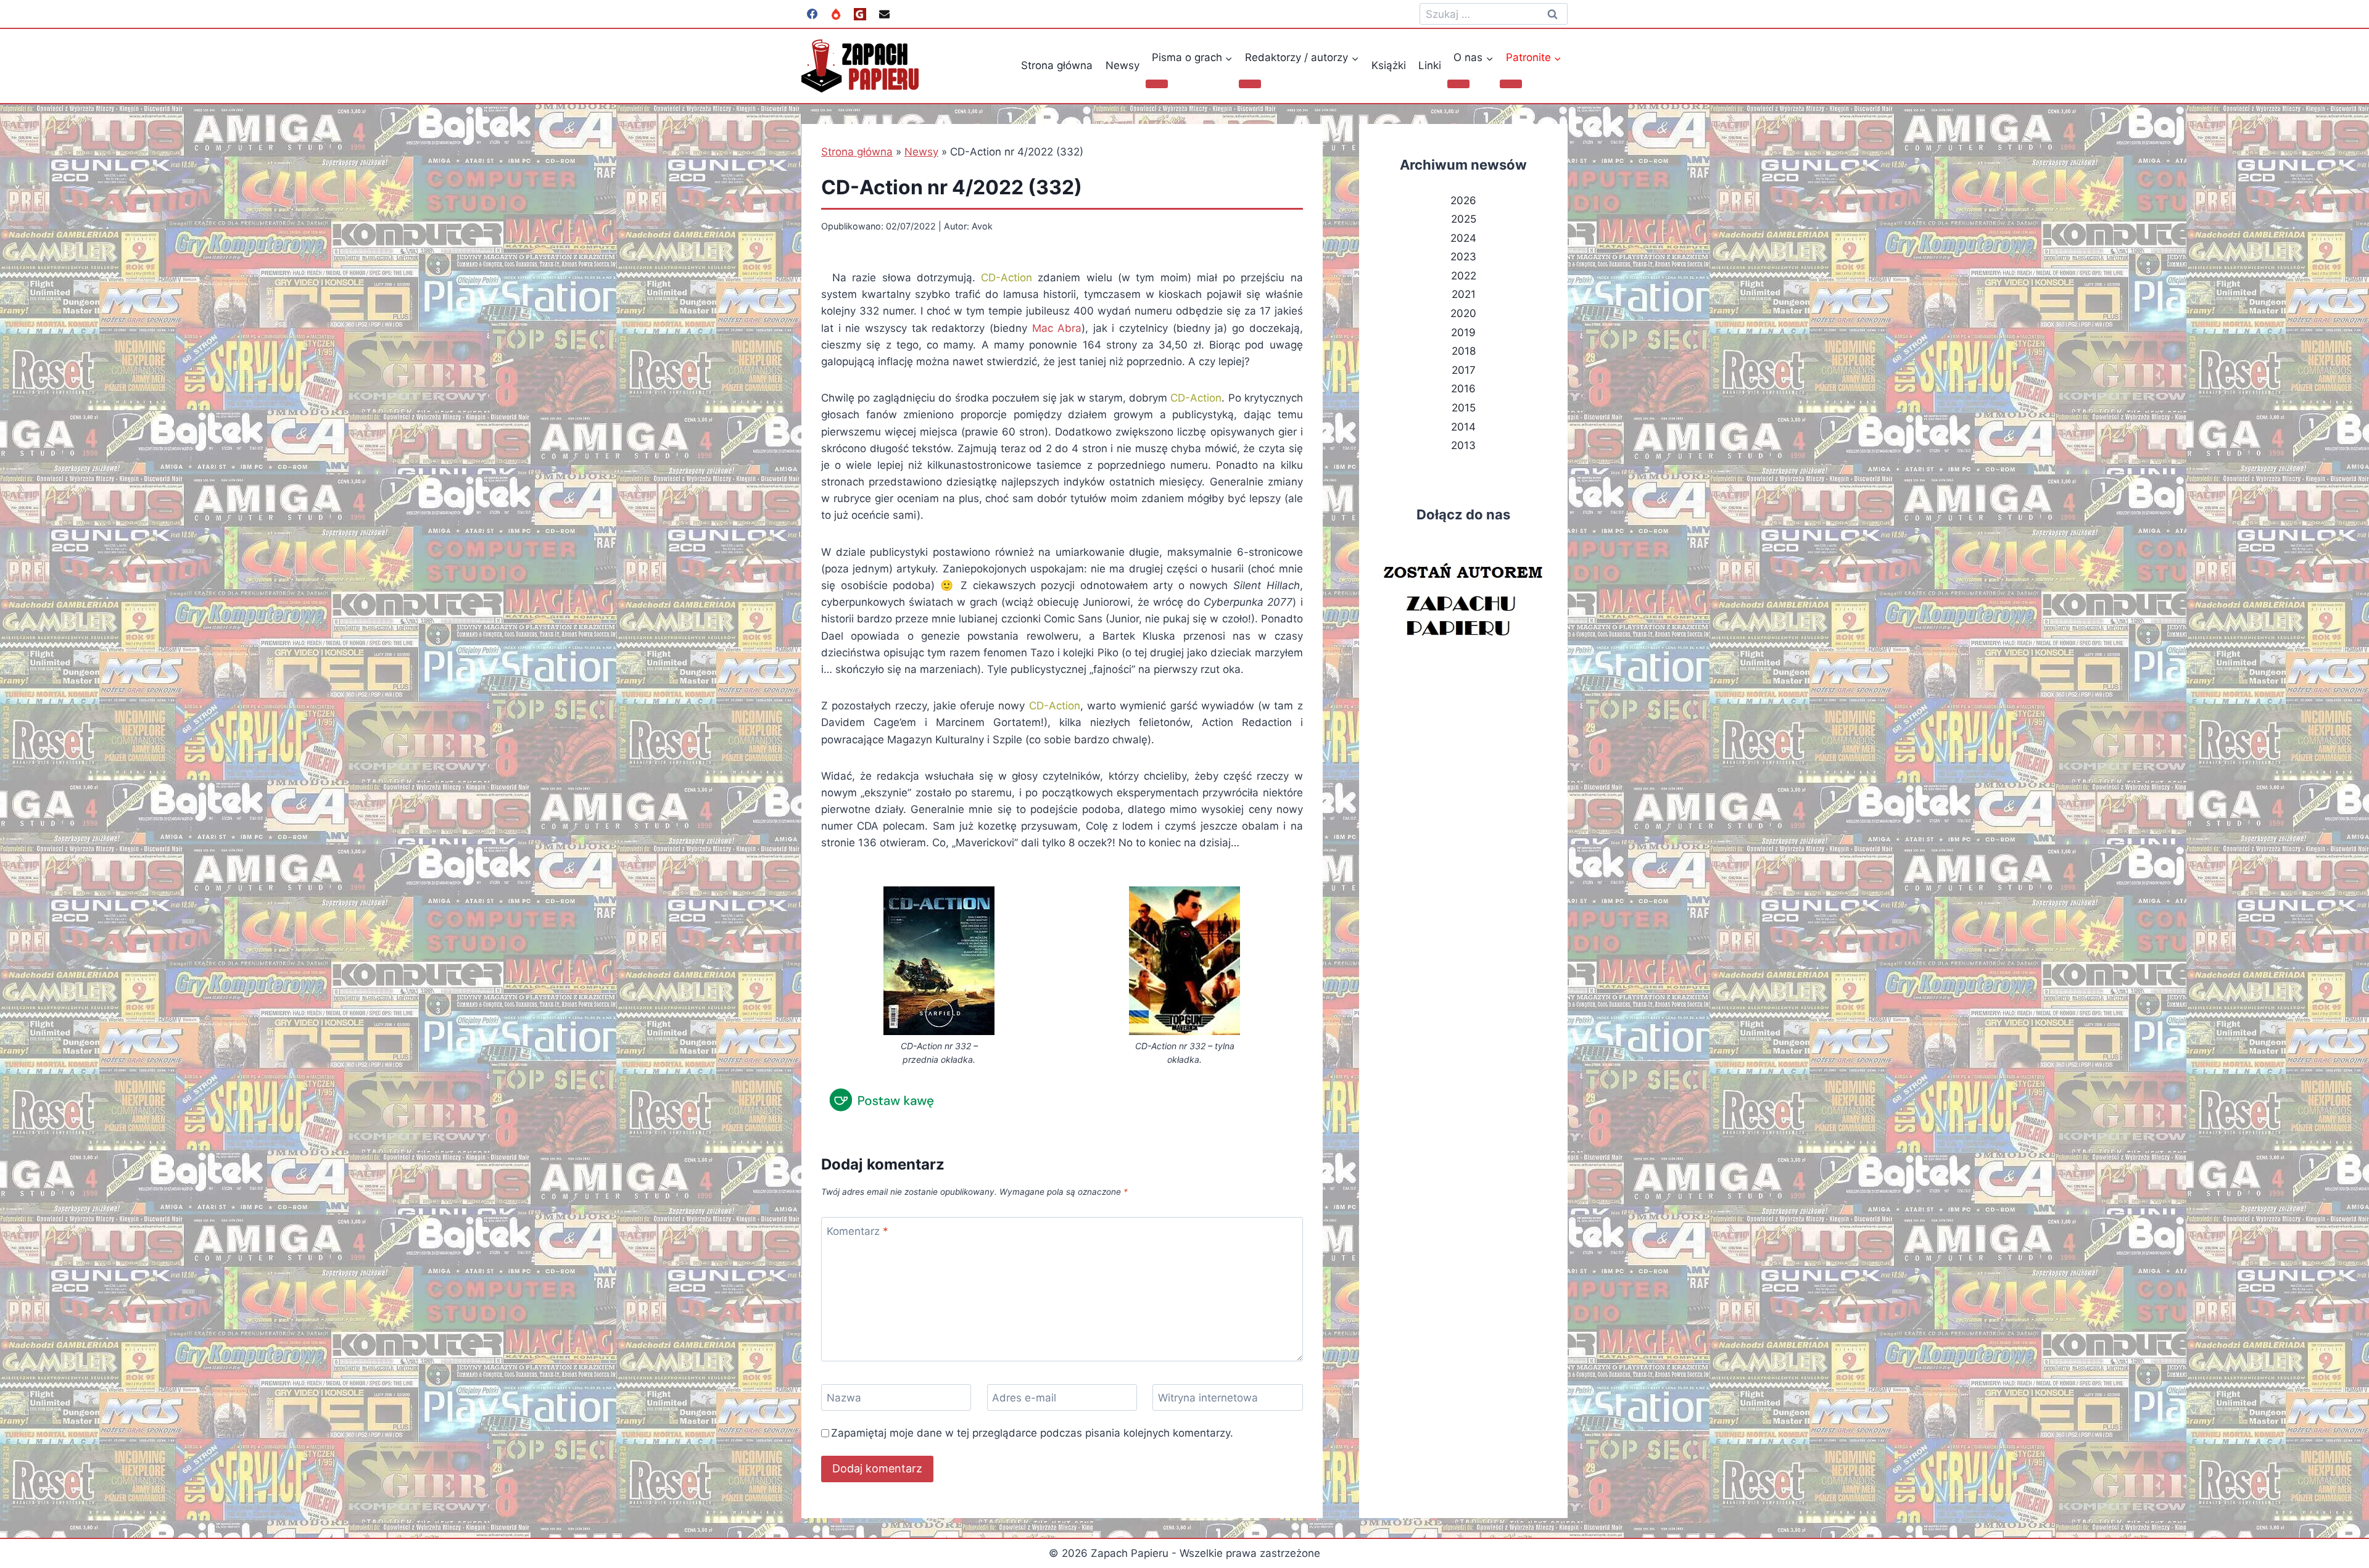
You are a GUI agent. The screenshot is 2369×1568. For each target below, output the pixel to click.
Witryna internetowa (1208, 1398)
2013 (1463, 445)
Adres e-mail (1024, 1398)
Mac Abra (1057, 328)
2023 (1463, 257)
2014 (1463, 427)
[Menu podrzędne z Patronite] (1511, 84)
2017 (1464, 370)
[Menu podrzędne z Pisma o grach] (1157, 84)
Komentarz (858, 1231)
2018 (1464, 351)
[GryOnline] (860, 14)
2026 (1463, 200)
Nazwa (844, 1398)
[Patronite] (836, 14)
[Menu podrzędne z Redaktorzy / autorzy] (1250, 84)
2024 (1463, 238)
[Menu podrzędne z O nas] (1458, 84)
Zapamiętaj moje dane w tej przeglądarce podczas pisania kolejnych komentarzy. (1032, 1433)
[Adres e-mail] (884, 14)
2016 (1463, 389)
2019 (1463, 332)
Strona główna (1057, 65)
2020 (1463, 313)
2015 (1464, 408)
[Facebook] (812, 14)
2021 (1464, 294)
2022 (1464, 276)
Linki (1430, 65)
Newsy (1122, 65)
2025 (1464, 219)
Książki (1389, 65)
